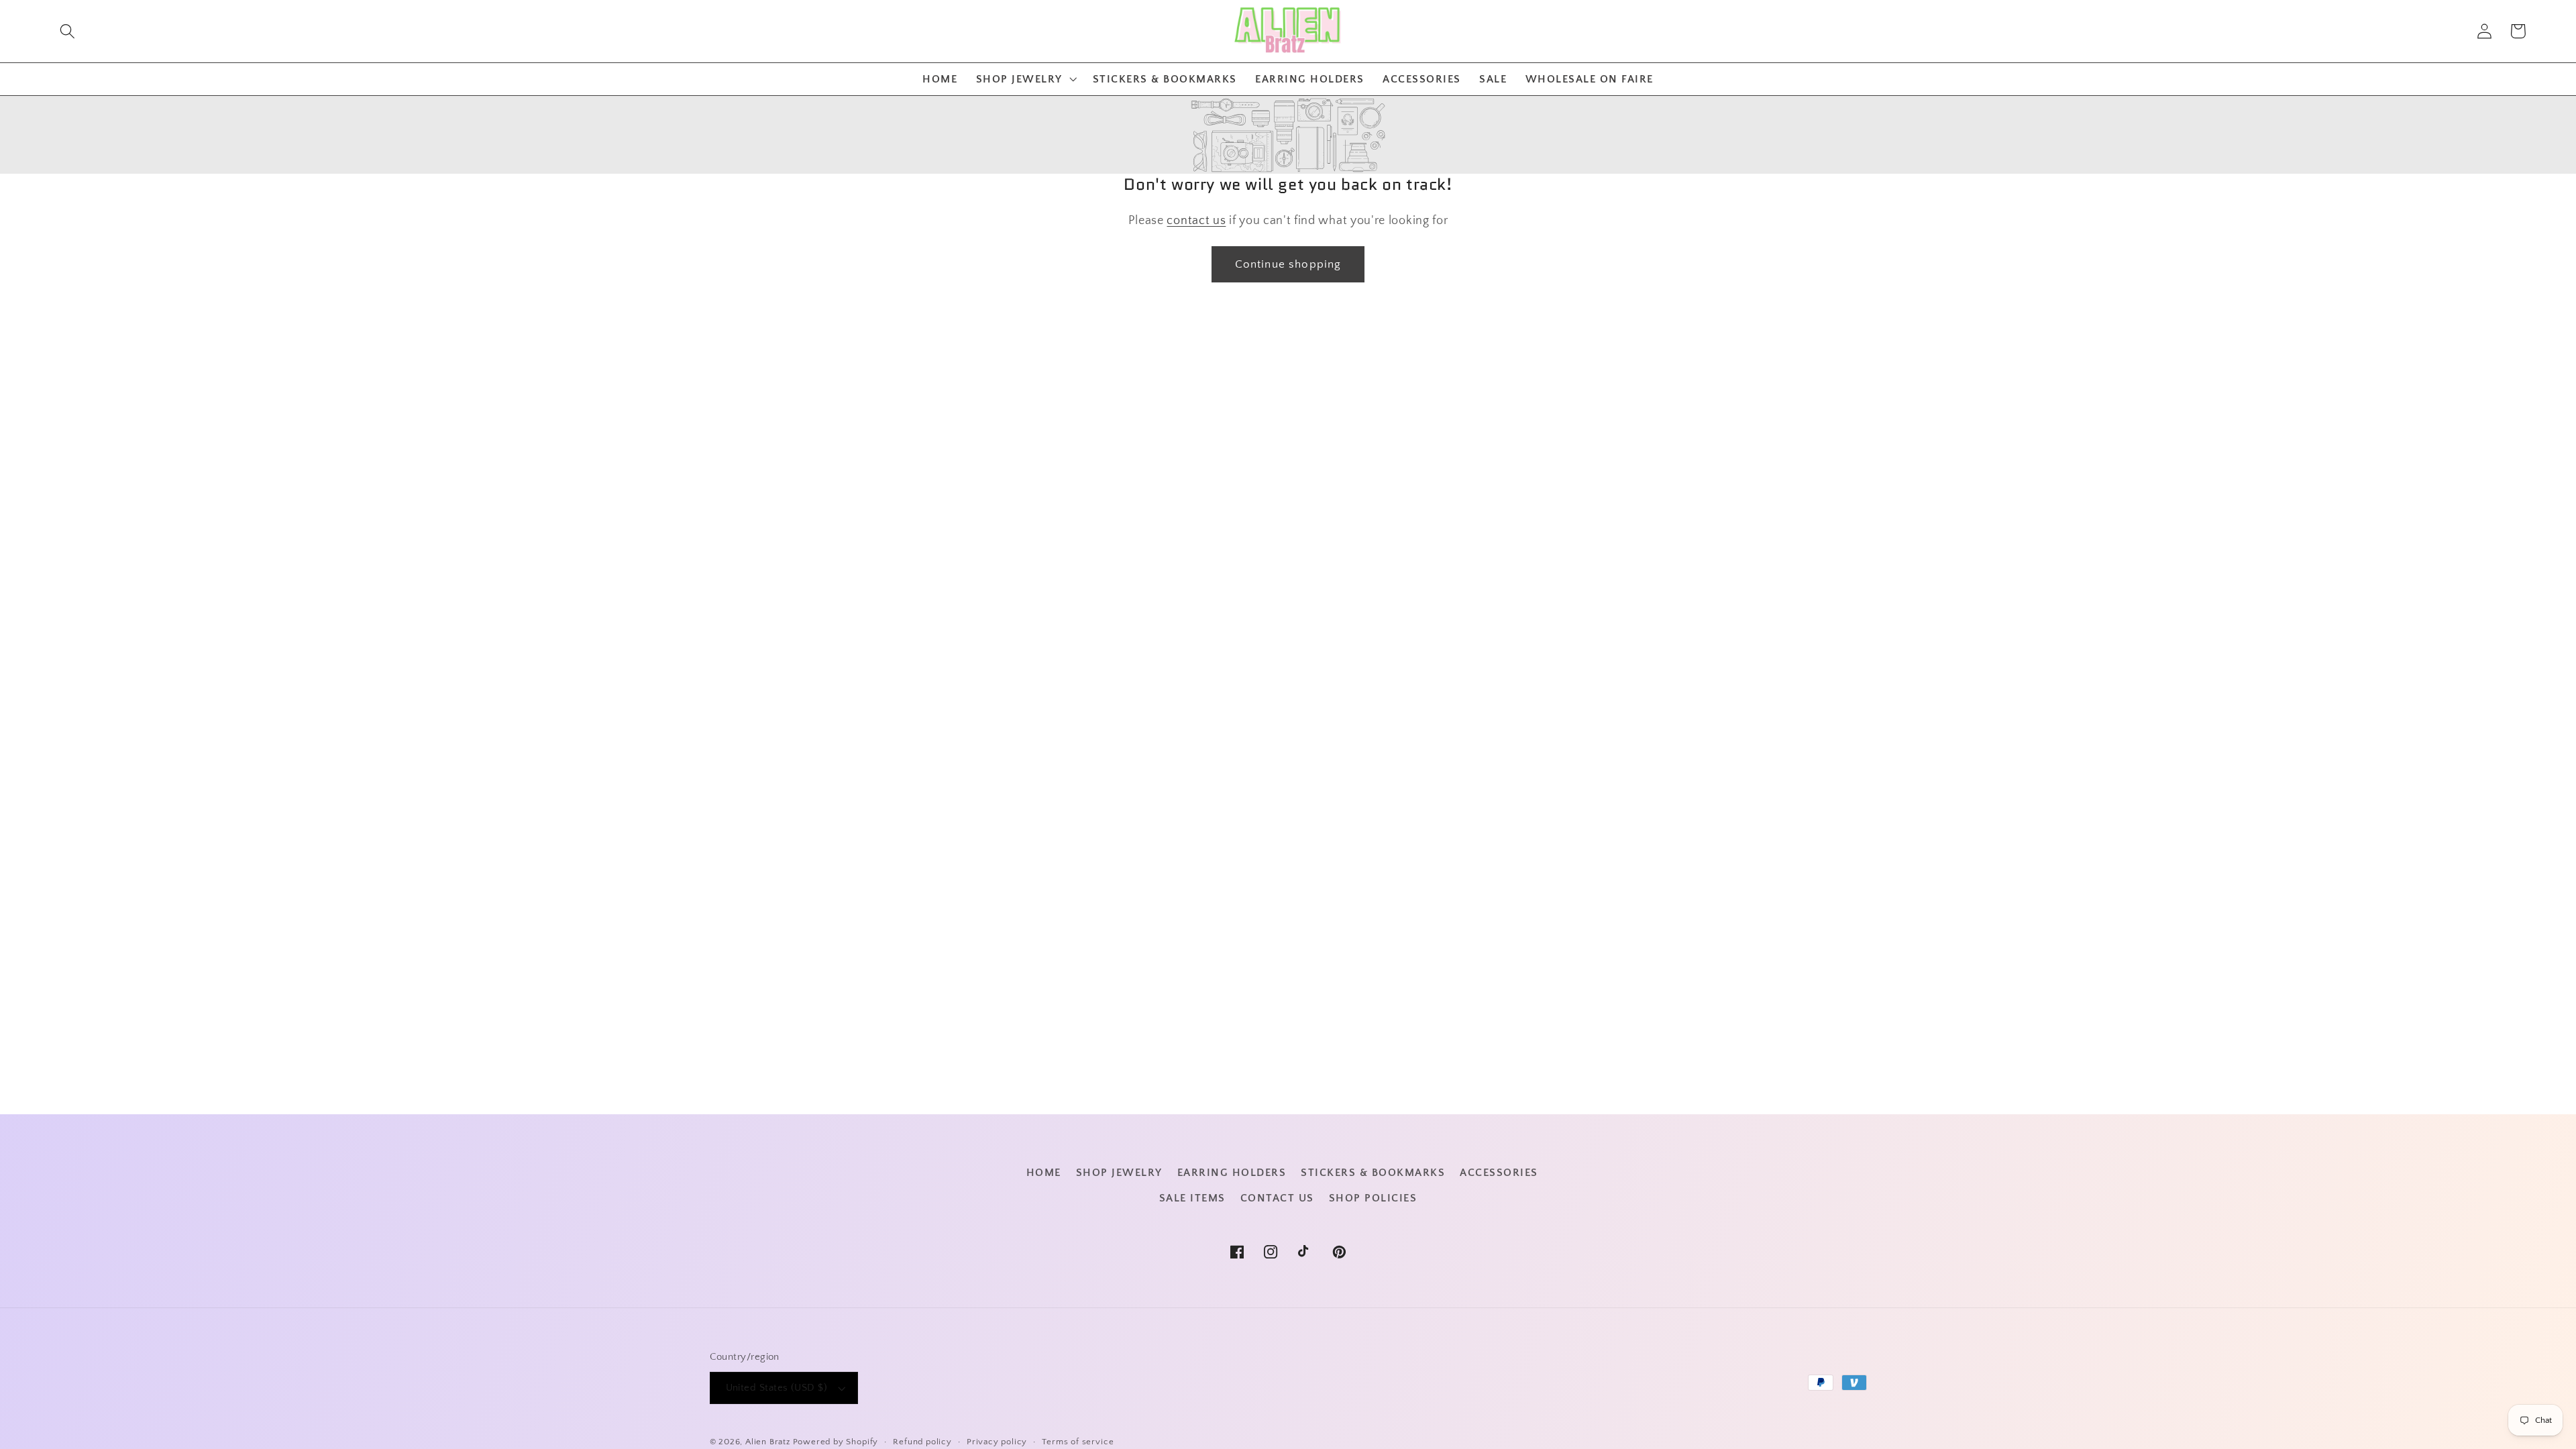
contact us (1196, 220)
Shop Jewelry (1119, 1173)
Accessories (1499, 1173)
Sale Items (1192, 1198)
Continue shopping (1288, 264)
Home (1044, 1173)
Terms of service (1078, 1442)
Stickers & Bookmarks (1373, 1173)
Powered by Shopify (836, 1442)
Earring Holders (1232, 1173)
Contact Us (1277, 1198)
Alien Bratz (768, 1442)
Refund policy (922, 1442)
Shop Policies (1373, 1198)
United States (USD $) (777, 1388)
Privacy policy (997, 1442)
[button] (67, 31)
